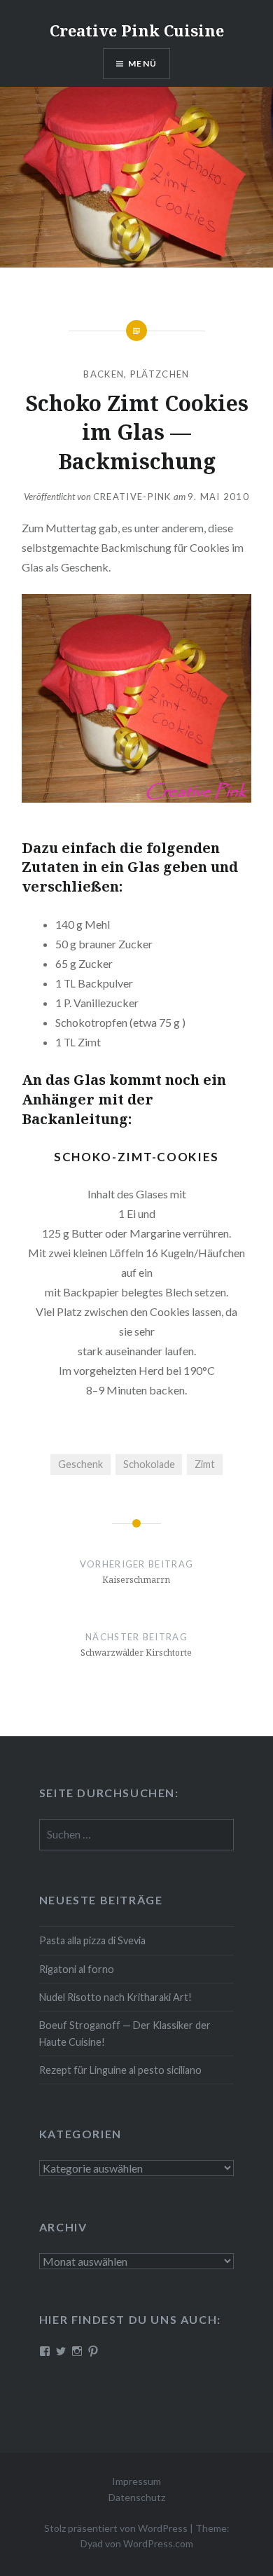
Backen (104, 374)
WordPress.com (158, 2543)
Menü (142, 63)
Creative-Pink (132, 497)
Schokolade (149, 1464)
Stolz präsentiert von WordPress (116, 2528)
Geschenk (80, 1464)
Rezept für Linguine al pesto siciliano (120, 2070)
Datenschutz (137, 2497)
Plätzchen (160, 374)
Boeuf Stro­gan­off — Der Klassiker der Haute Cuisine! (125, 2033)
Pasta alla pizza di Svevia (92, 1940)
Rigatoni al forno (77, 1969)
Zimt (205, 1464)
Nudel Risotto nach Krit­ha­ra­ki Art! (115, 1997)
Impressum (136, 2481)
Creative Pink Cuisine (137, 30)
